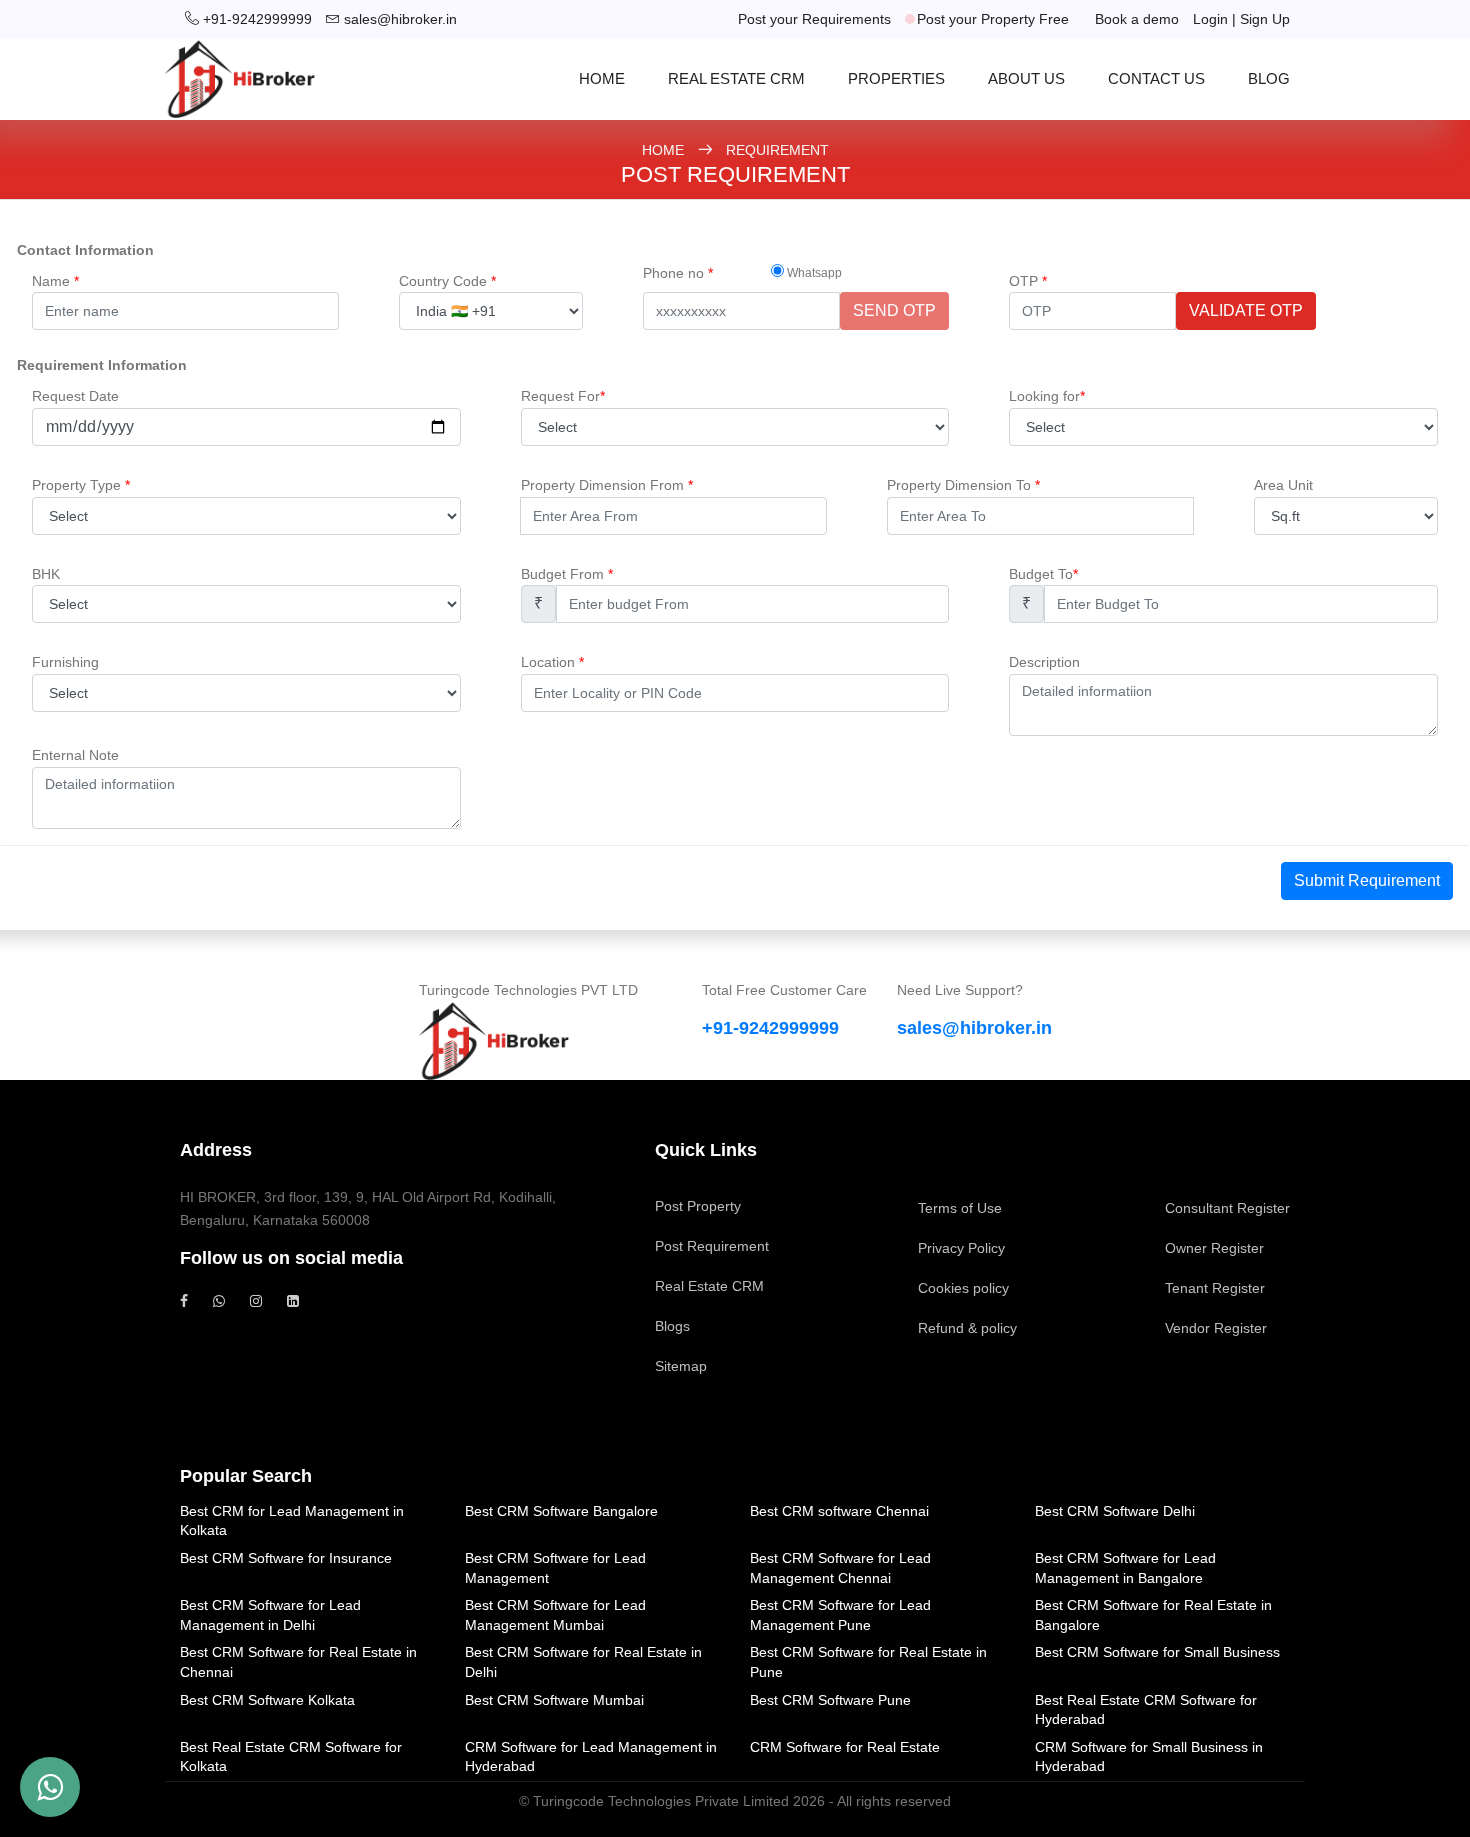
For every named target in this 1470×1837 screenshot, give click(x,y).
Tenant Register (1215, 1288)
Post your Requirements (814, 19)
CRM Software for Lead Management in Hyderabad (591, 1757)
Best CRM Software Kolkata (267, 1700)
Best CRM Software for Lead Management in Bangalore (1125, 1568)
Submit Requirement (1367, 880)
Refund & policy (967, 1328)
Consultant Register (1227, 1208)
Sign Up (1265, 19)
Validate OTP (1246, 310)
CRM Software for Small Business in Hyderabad (1149, 1757)
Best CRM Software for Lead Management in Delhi (270, 1615)
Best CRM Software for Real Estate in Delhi (583, 1662)
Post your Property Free (993, 19)
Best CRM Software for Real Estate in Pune (868, 1662)
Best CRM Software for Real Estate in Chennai (298, 1662)
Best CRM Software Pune (830, 1700)
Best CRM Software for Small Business (1157, 1652)
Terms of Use (960, 1208)
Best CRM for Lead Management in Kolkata (292, 1521)
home (602, 78)
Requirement (777, 150)
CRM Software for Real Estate (845, 1747)
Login (1210, 19)
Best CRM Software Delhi (1115, 1511)
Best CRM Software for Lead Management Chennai (840, 1568)
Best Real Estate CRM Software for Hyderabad (1146, 1710)
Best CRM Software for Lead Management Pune (840, 1615)
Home (665, 150)
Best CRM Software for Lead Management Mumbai (555, 1615)
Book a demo (1137, 19)
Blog (1269, 78)
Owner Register (1214, 1248)
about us (1026, 78)
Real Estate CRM (736, 78)
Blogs (672, 1326)
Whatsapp (813, 273)
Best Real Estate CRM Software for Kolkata (291, 1757)
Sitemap (681, 1366)
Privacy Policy (961, 1248)
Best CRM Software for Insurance (286, 1558)
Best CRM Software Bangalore (561, 1511)
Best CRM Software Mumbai (554, 1700)
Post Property (698, 1206)
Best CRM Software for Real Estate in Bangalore (1153, 1615)
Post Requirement (712, 1246)
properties (896, 78)
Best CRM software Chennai (839, 1511)
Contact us (1156, 78)
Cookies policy (963, 1288)
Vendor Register (1216, 1328)
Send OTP (894, 310)
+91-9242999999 (257, 19)
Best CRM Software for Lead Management (555, 1568)
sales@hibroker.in (400, 19)
